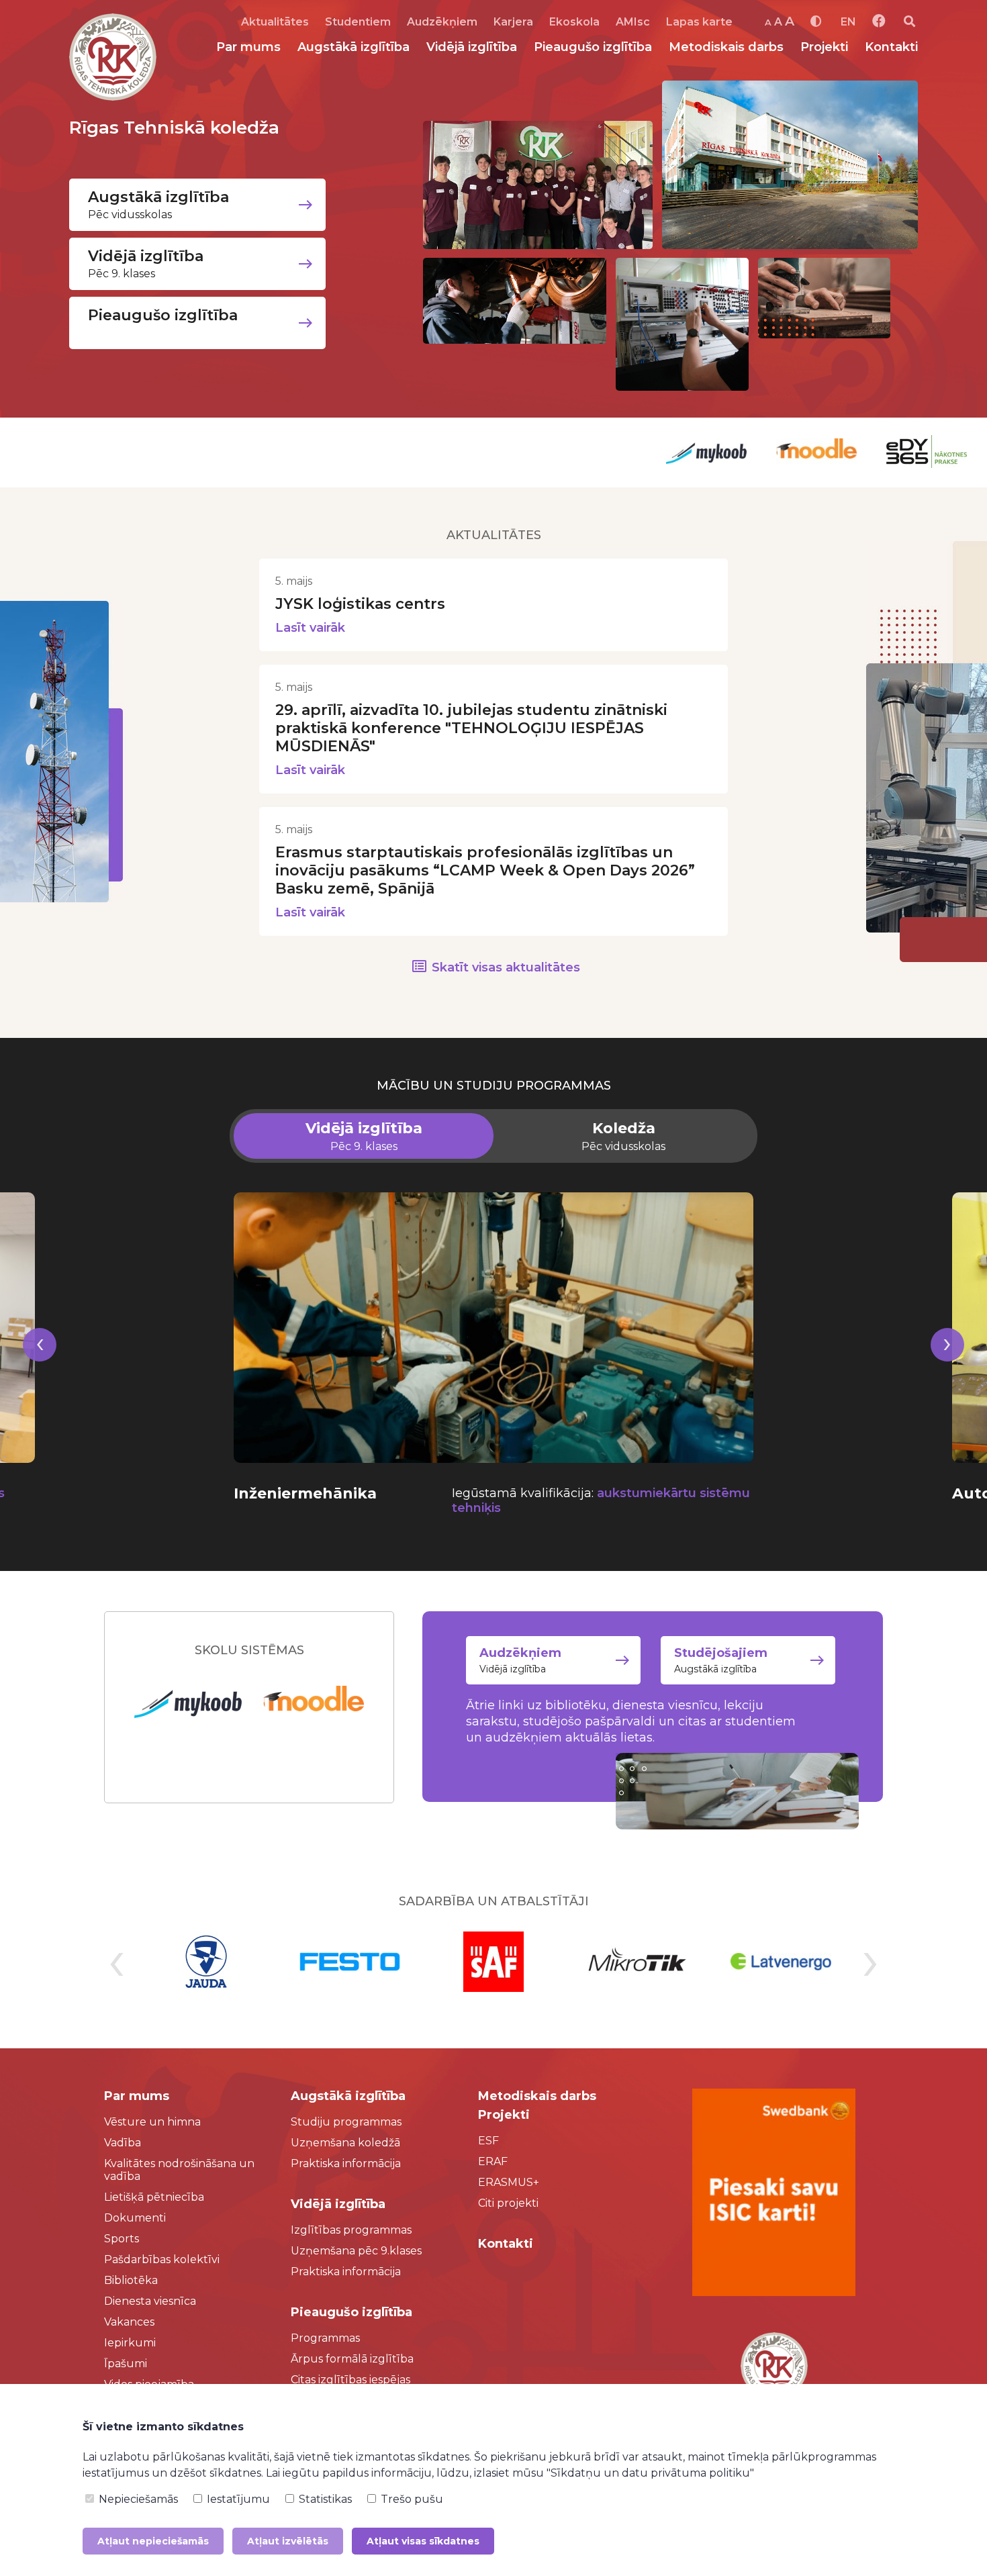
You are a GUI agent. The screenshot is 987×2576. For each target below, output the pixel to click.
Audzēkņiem (442, 22)
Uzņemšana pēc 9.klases (356, 2251)
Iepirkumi (130, 2343)
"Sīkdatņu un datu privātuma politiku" (650, 2473)
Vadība (123, 2143)
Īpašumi (126, 2364)
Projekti (824, 47)
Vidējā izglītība (472, 47)
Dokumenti (135, 2218)
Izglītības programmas (351, 2230)
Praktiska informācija (346, 2163)
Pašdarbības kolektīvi (162, 2259)
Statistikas (324, 2499)
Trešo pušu (411, 2499)
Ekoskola (574, 22)
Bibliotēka (131, 2280)
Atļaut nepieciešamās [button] (153, 2541)
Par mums (248, 47)
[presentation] (40, 1361)
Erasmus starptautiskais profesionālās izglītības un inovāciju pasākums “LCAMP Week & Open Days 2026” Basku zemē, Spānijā (485, 870)
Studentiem (358, 22)
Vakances (129, 2322)
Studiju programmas (346, 2122)
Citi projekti (508, 2203)
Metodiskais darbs (726, 47)
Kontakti (891, 47)
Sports (122, 2239)
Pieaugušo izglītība (593, 47)
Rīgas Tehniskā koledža (174, 128)
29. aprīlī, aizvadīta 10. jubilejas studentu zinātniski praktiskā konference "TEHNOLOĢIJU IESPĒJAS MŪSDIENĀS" (471, 728)
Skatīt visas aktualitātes (506, 967)
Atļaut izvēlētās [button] (288, 2541)
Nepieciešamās (137, 2499)
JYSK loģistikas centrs (360, 604)
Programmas (325, 2338)
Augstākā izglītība (354, 47)
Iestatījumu (237, 2499)
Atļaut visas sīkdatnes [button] (423, 2541)
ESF (488, 2141)
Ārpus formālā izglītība (352, 2359)
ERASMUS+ (509, 2182)
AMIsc (633, 22)
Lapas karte (699, 22)
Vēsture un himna (152, 2122)
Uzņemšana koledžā (345, 2143)
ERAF (493, 2161)
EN (848, 22)
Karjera (513, 22)
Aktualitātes (275, 22)
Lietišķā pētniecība (154, 2197)
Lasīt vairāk (310, 628)
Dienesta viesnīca (150, 2301)
